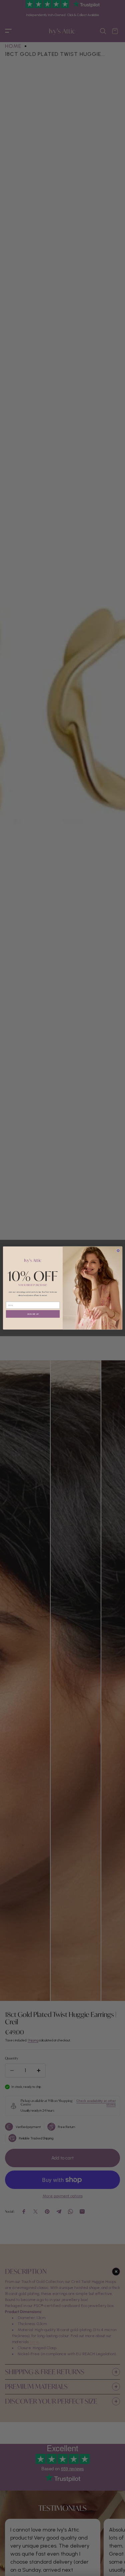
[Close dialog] (118, 1251)
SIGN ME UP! (33, 1314)
